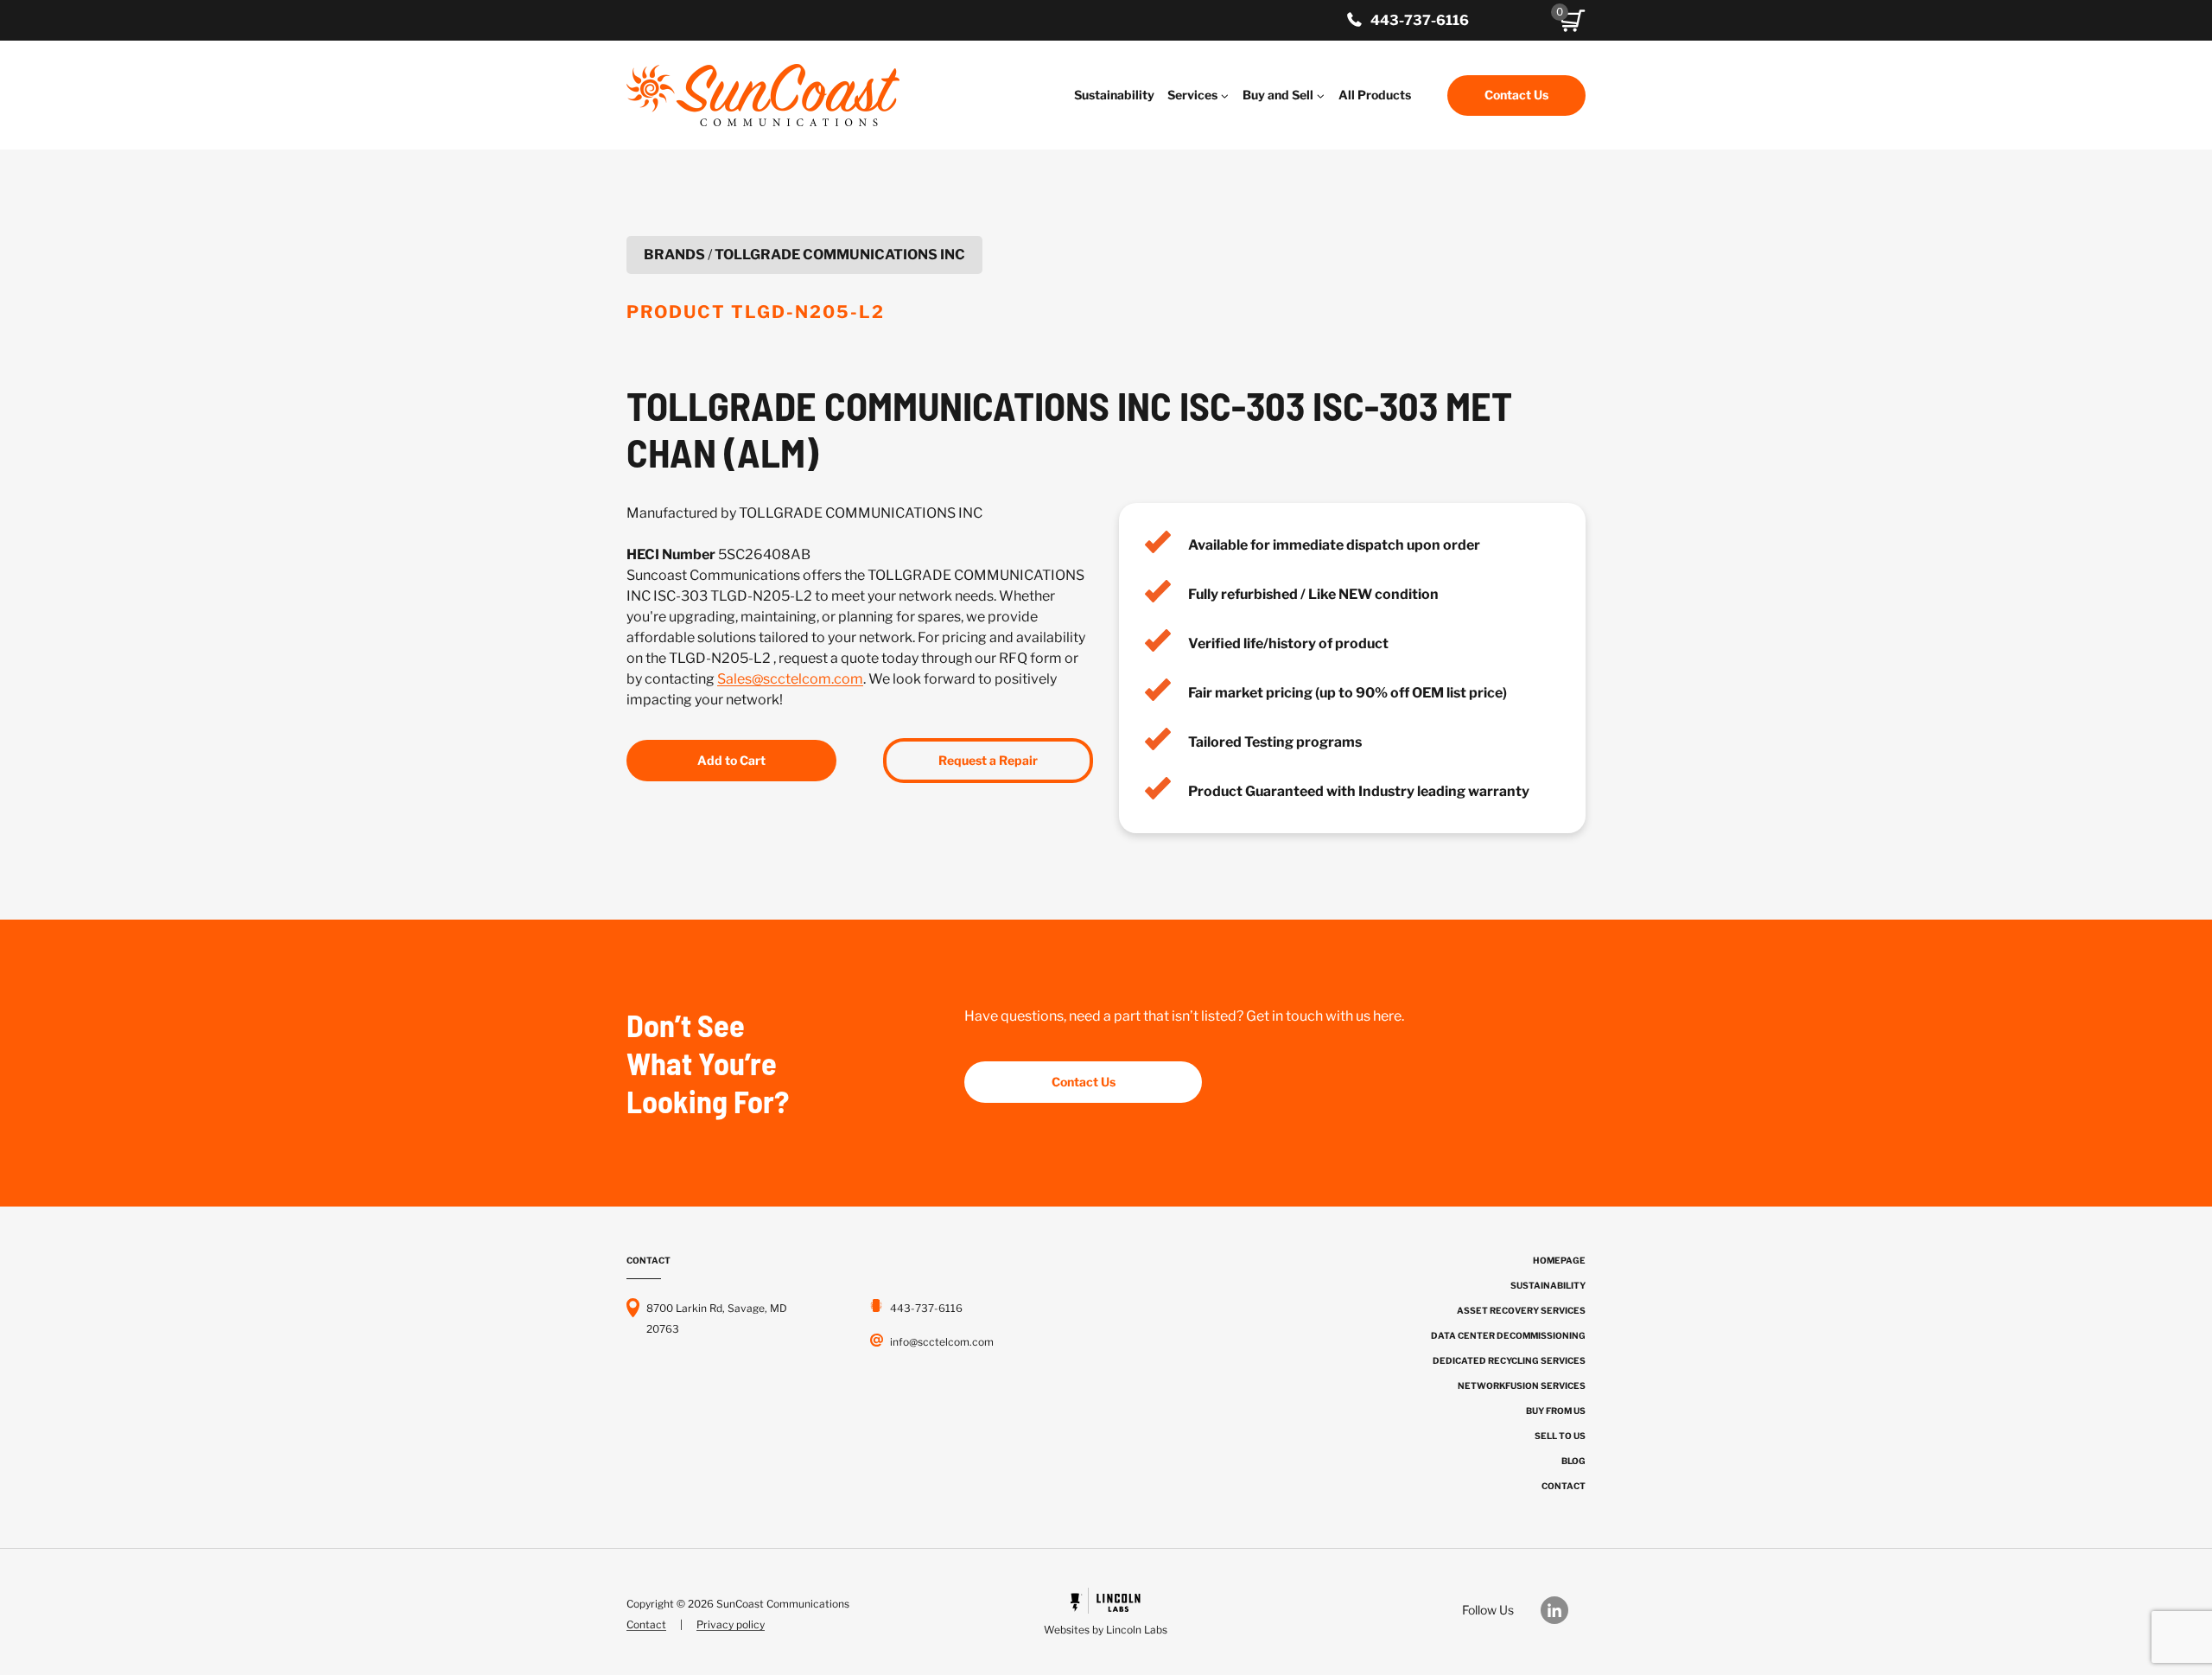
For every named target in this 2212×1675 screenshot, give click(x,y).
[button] (1573, 21)
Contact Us (1516, 95)
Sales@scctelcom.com (790, 679)
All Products (1375, 95)
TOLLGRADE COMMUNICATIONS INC (840, 255)
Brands (674, 255)
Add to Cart (731, 760)
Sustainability (1114, 95)
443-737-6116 (1420, 20)
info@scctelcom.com (942, 1342)
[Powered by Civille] (1106, 1614)
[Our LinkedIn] (1563, 1610)
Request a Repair (988, 760)
